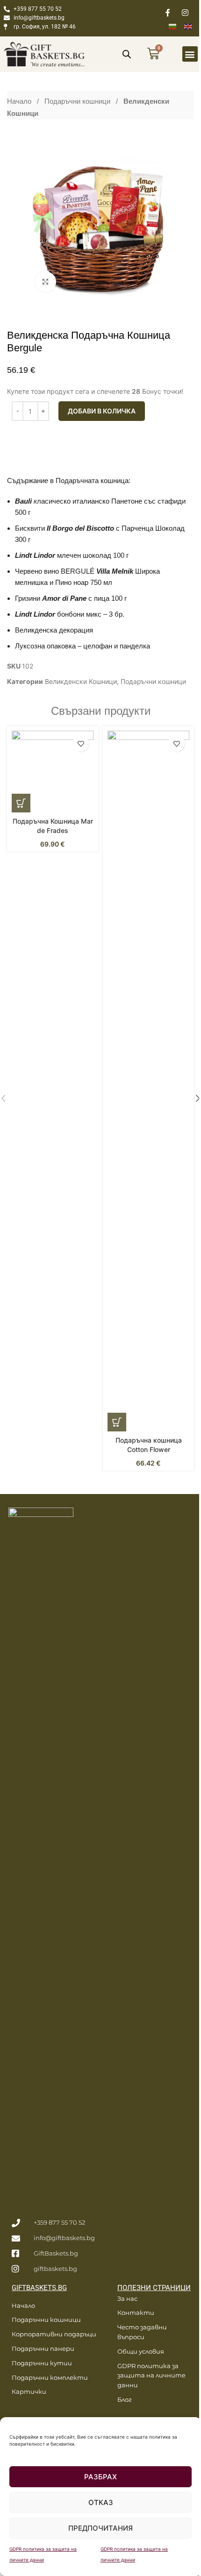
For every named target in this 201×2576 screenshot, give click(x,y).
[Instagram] (185, 13)
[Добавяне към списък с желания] (81, 744)
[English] (192, 26)
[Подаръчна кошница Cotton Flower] (148, 1081)
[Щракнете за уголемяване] (46, 282)
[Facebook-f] (168, 13)
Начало (20, 101)
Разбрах (100, 2477)
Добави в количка (102, 411)
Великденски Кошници (81, 681)
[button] (190, 54)
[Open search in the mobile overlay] (127, 54)
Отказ (101, 2502)
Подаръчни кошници (78, 101)
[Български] (176, 26)
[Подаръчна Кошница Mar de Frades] (53, 772)
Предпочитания (100, 2528)
